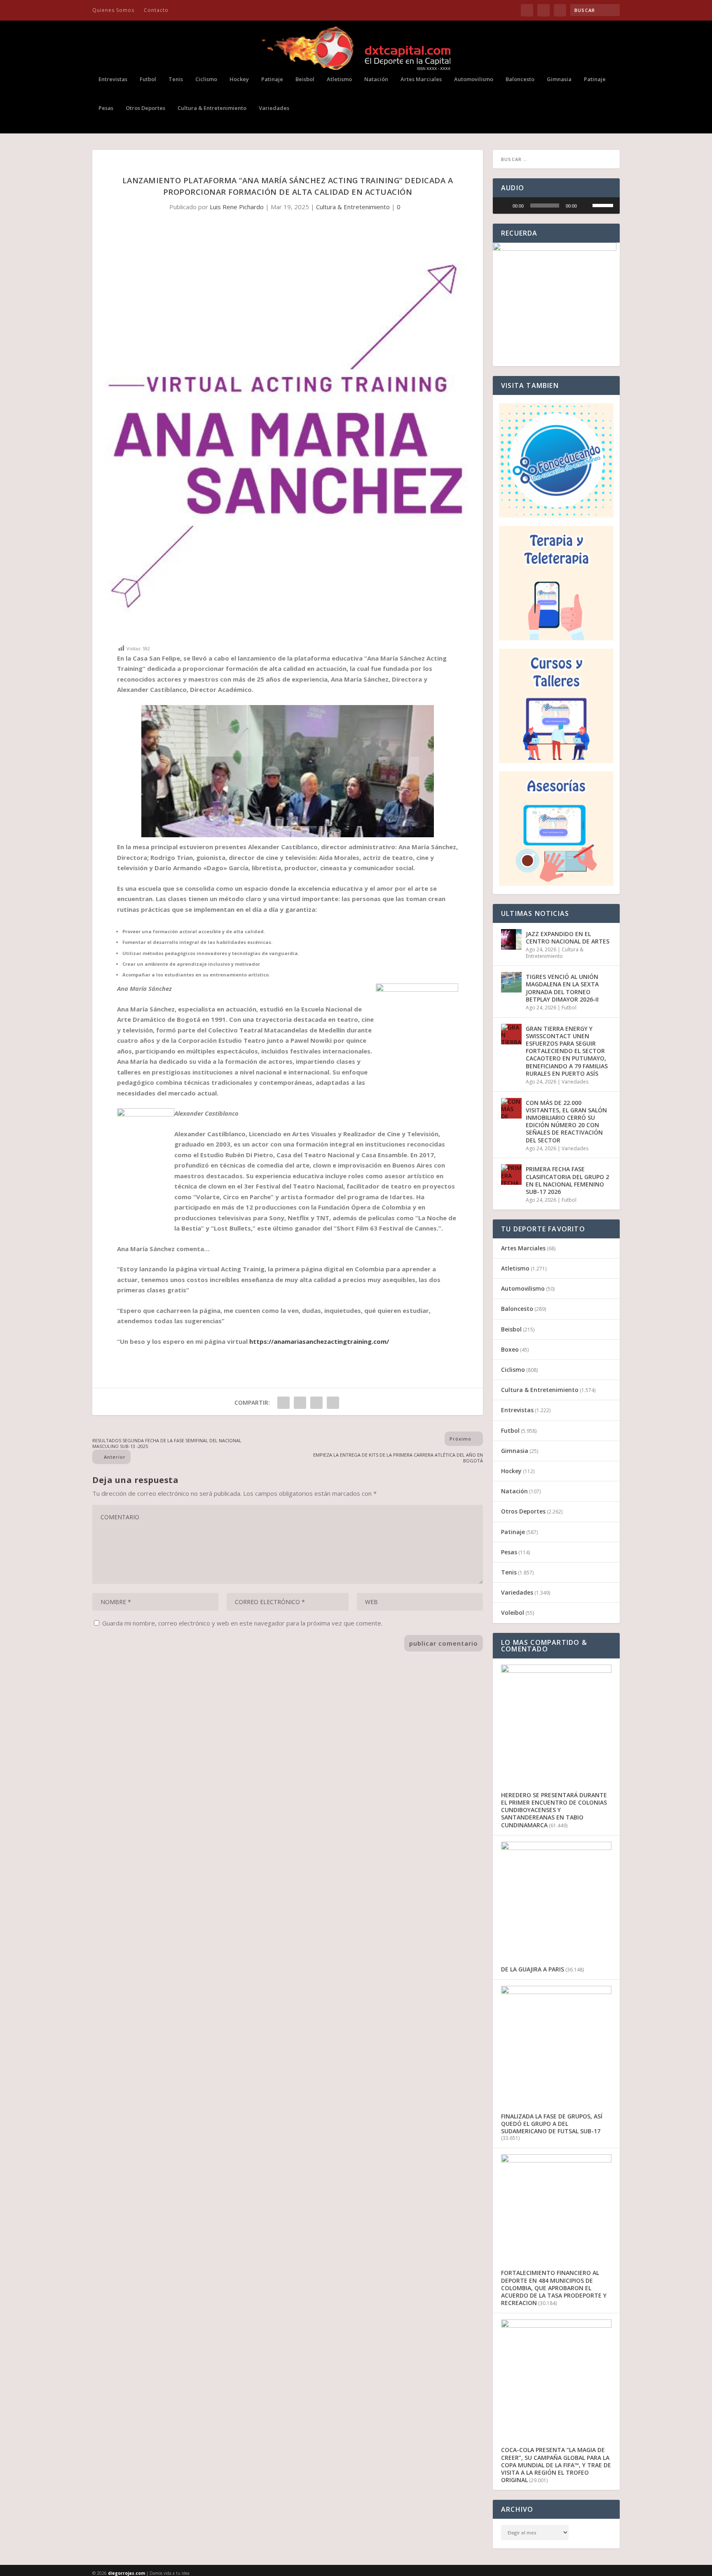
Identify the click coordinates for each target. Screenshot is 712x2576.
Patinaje (272, 79)
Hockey (239, 79)
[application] (556, 206)
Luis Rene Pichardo (237, 207)
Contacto (156, 10)
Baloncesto (520, 79)
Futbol (148, 79)
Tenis (176, 79)
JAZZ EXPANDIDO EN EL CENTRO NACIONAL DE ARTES (568, 938)
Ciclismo (206, 79)
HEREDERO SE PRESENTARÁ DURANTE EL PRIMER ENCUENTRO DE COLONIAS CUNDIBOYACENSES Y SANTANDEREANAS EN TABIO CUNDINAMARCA (554, 1810)
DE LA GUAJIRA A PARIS (533, 1969)
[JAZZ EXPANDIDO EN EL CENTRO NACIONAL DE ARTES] (511, 939)
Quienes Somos (113, 10)
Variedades (274, 108)
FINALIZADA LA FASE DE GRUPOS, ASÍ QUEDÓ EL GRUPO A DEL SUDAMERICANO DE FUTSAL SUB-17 (552, 2124)
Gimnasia (559, 79)
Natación (376, 79)
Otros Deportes (145, 108)
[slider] (545, 206)
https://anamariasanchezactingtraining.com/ (319, 1341)
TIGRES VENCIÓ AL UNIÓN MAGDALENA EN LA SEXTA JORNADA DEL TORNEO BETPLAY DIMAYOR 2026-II (562, 988)
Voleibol (513, 1613)
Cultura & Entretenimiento (212, 108)
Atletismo (339, 79)
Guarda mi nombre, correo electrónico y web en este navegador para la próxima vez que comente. (242, 1623)
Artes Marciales (421, 79)
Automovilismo (474, 79)
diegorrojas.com (126, 2573)
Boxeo (510, 1349)
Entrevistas (113, 79)
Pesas (106, 108)
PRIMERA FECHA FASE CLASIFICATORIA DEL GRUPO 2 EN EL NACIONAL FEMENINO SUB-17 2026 (567, 1180)
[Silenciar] (586, 206)
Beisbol (305, 79)
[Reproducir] (504, 206)
